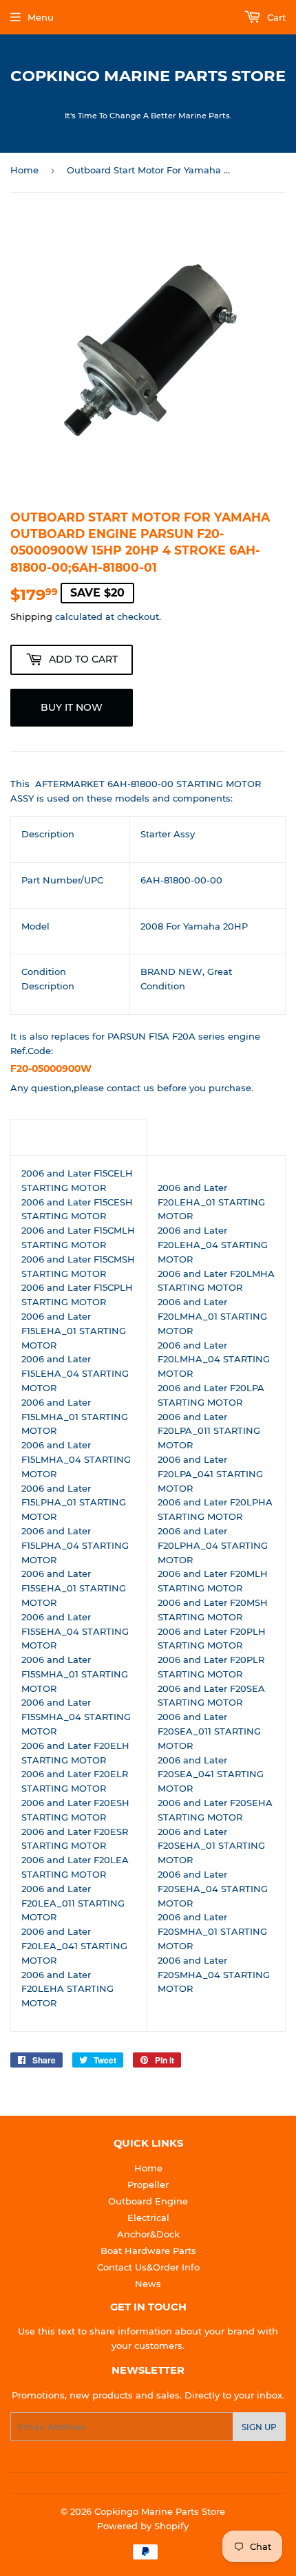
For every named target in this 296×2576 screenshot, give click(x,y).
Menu (41, 17)
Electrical (148, 2218)
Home (24, 170)
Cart (275, 17)
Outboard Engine (148, 2201)
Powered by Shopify (143, 2526)
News (148, 2284)
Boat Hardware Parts (148, 2251)
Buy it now (72, 707)
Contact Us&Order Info (148, 2267)
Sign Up (259, 2427)
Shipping (31, 616)
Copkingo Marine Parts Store (148, 76)
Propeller (148, 2185)
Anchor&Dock (148, 2234)
